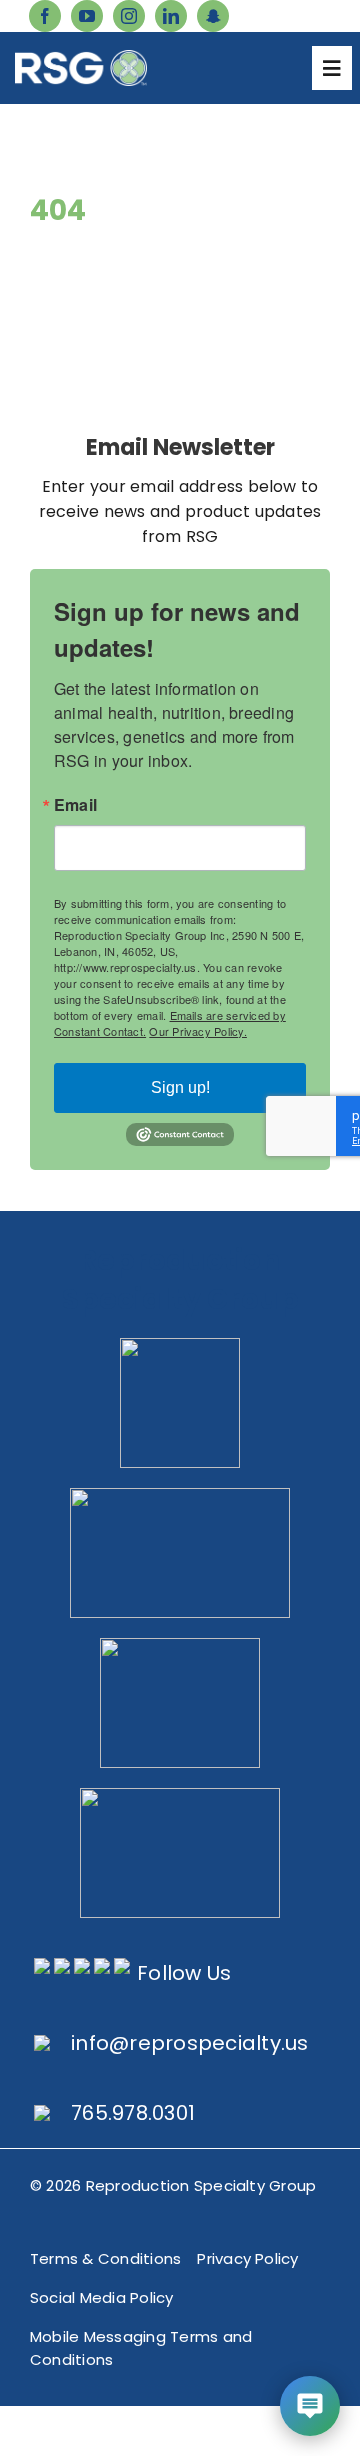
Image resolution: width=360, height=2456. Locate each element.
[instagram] (129, 16)
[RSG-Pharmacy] (180, 1645)
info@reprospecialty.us (189, 2043)
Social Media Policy (102, 2297)
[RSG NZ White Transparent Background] (180, 1795)
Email (75, 805)
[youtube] (87, 16)
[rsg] (81, 57)
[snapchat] (213, 16)
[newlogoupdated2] (180, 1345)
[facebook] (45, 16)
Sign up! (180, 1087)
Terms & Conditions (105, 2258)
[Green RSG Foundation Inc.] (180, 1495)
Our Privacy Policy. (198, 1031)
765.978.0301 (133, 2113)
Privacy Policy (247, 2258)
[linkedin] (171, 16)
